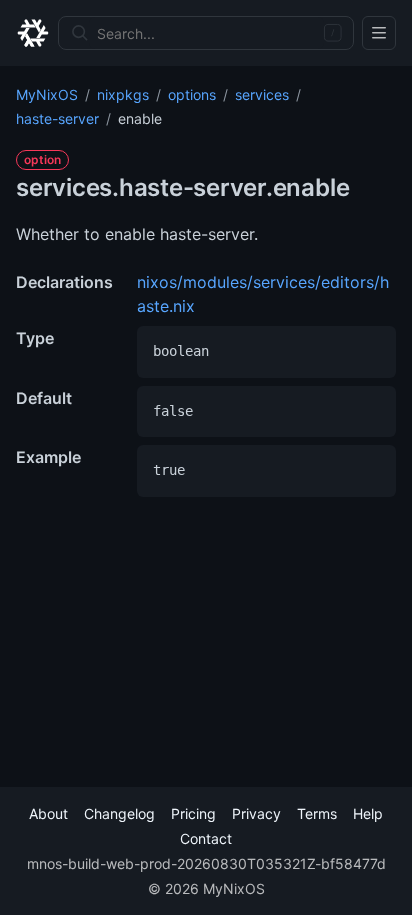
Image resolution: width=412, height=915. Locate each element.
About (48, 813)
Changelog (119, 813)
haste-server (57, 118)
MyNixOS (47, 94)
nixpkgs (123, 94)
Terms (317, 813)
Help (368, 813)
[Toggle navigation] (379, 33)
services (262, 94)
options (192, 94)
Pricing (193, 813)
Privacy (256, 813)
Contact (206, 838)
